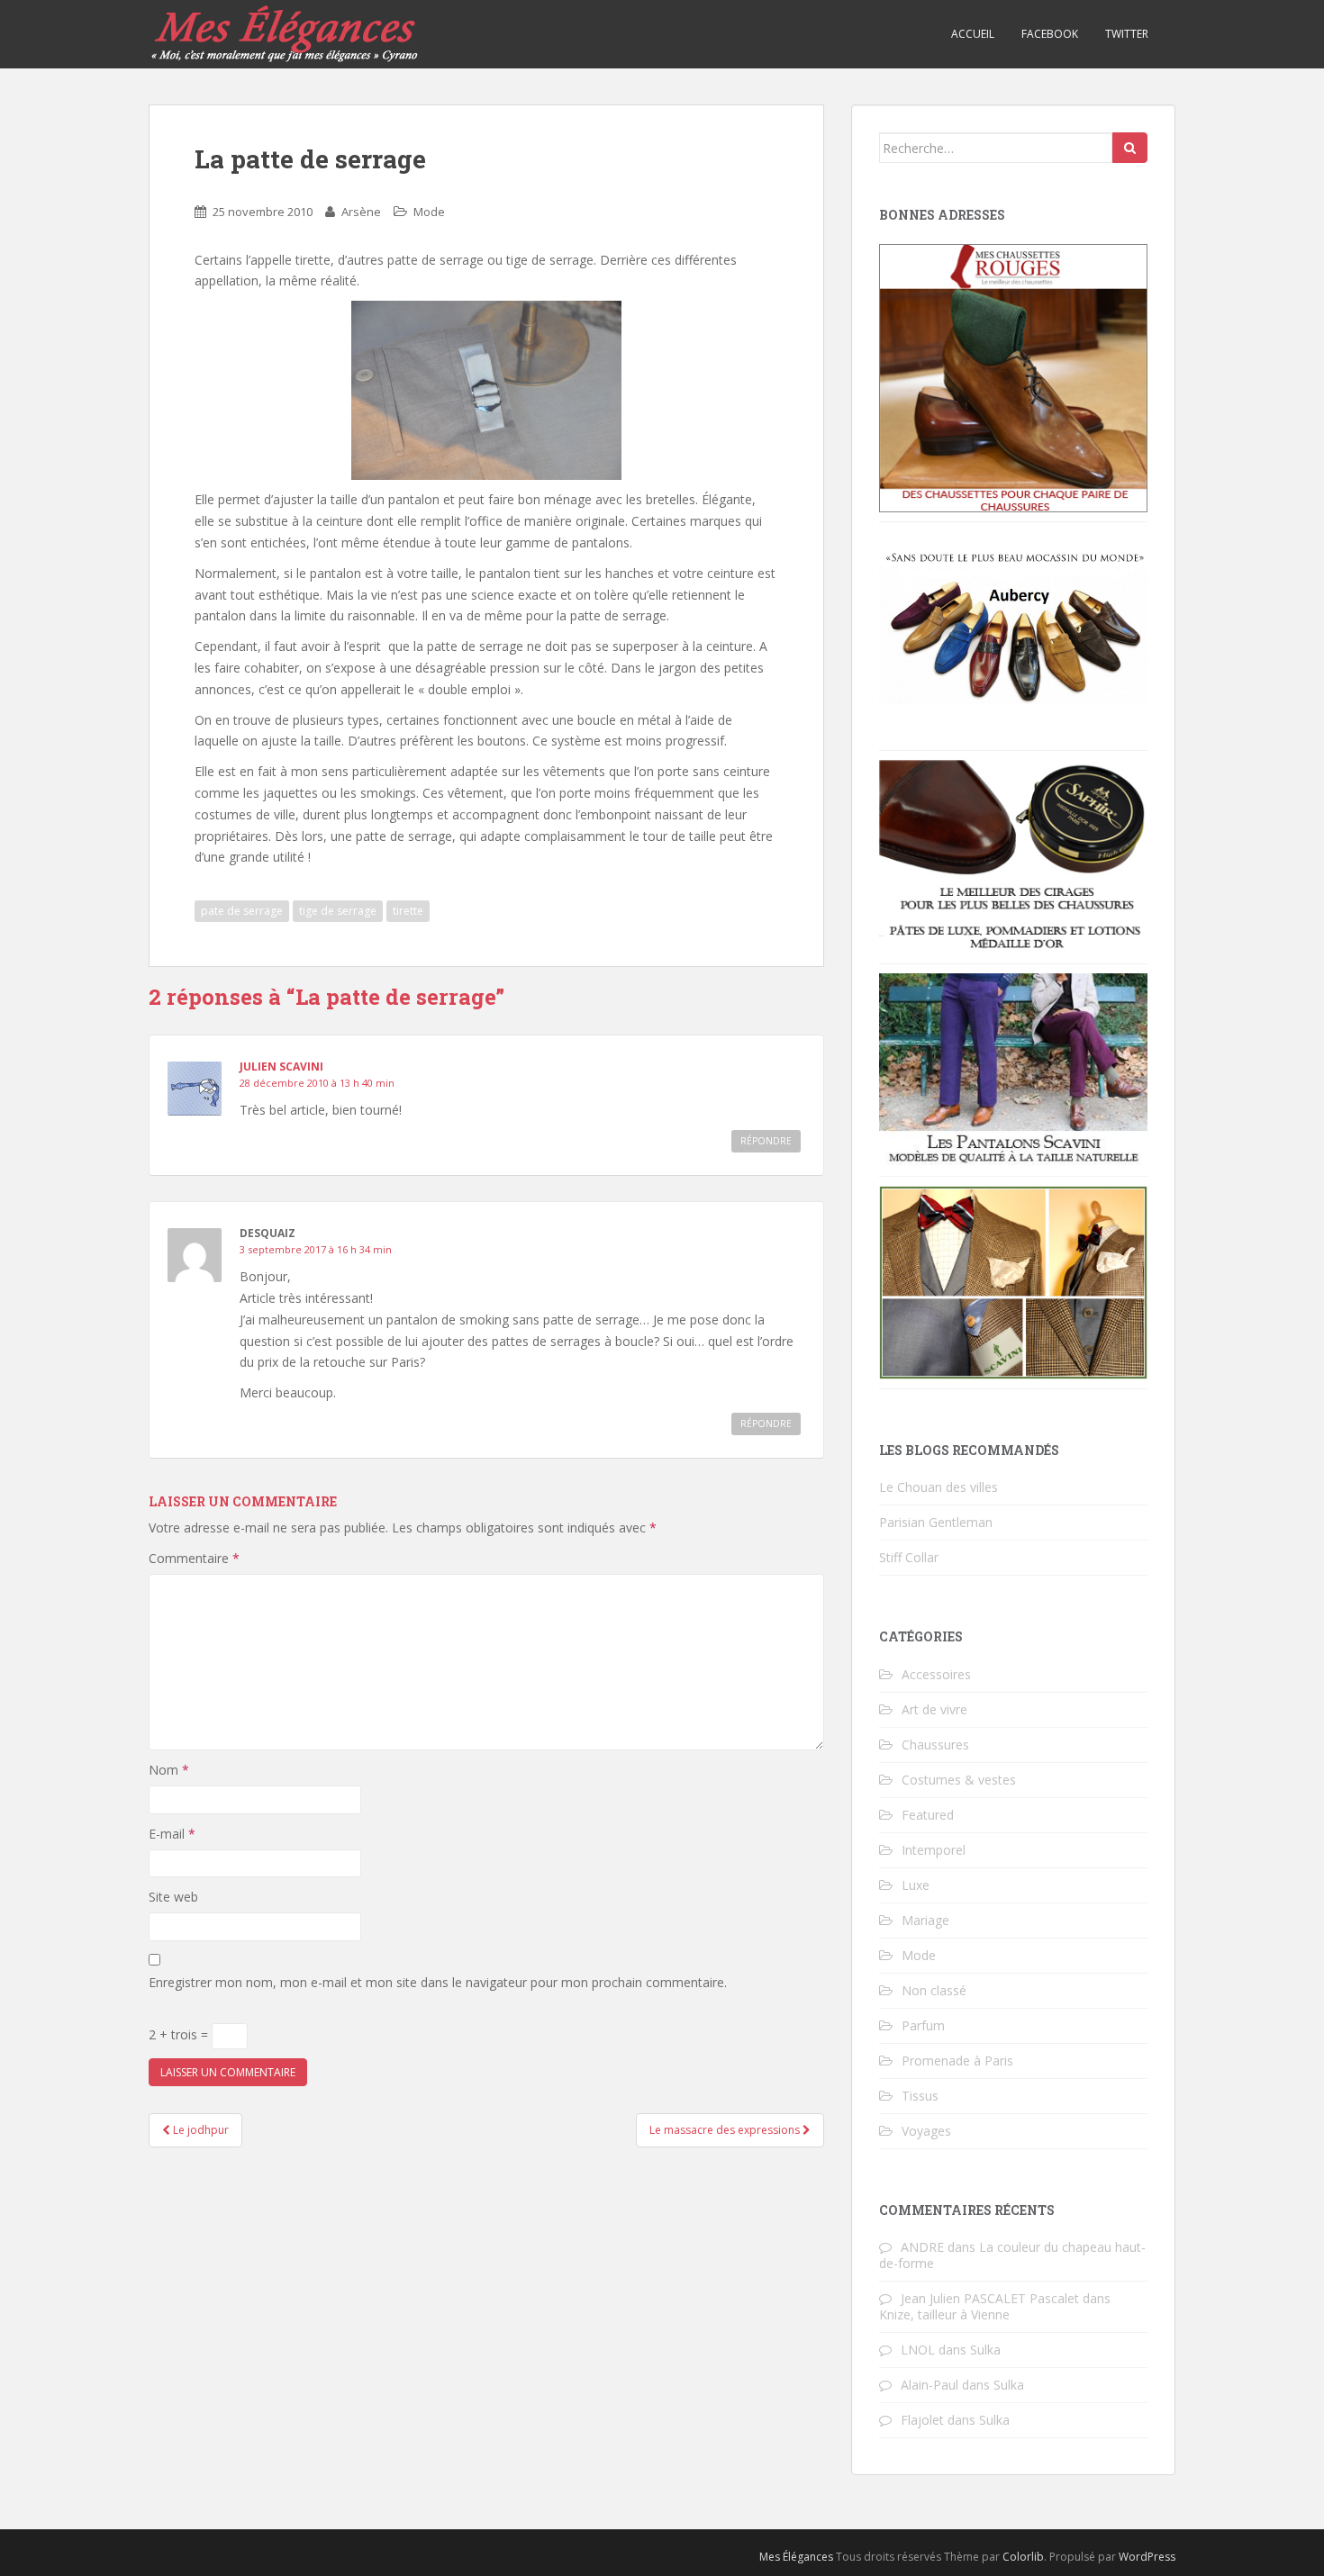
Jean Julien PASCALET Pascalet (990, 2298)
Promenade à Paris (957, 2061)
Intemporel (934, 1850)
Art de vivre (934, 1709)
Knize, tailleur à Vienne (944, 2314)
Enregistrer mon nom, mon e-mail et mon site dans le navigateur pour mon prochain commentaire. (438, 1982)
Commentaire (194, 1558)
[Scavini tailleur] (1013, 1281)
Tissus (920, 2096)
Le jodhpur (200, 2130)
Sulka (985, 2350)
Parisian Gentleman (936, 1522)
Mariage (925, 1920)
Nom (169, 1770)
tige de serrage (338, 911)
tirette (408, 911)
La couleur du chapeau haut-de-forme (1012, 2255)
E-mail (172, 1834)
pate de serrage (242, 911)
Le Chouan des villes (939, 1487)
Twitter (1127, 34)
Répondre (766, 1141)
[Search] (1130, 148)
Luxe (916, 1885)
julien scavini (281, 1067)
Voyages (926, 2131)
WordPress (1147, 2557)
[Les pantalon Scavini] (1013, 1068)
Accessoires (936, 1674)
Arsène (361, 212)
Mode (429, 212)
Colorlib (1023, 2557)
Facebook (1050, 34)
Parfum (923, 2025)
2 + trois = (180, 2034)
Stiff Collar (909, 1557)
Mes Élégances (796, 2557)
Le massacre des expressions (726, 2130)
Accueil (973, 34)
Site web (173, 1897)
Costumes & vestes (959, 1780)
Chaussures (935, 1744)
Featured (928, 1815)
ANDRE (922, 2247)
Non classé (934, 1990)
